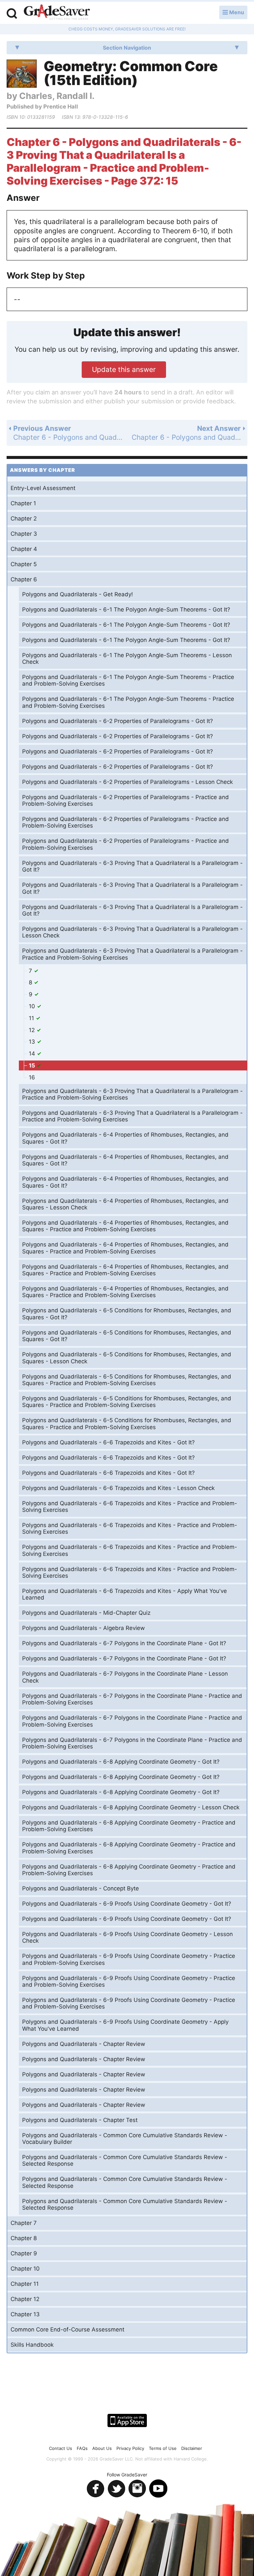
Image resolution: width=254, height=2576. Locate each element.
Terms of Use (163, 2448)
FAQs (82, 2448)
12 (33, 1030)
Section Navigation (127, 48)
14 (33, 1054)
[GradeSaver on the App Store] (127, 2420)
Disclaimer (192, 2448)
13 (33, 1042)
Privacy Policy (130, 2448)
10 (33, 1006)
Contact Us (61, 2448)
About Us (102, 2448)
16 (32, 1077)
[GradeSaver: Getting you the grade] (57, 13)
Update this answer (124, 369)
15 (33, 1065)
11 (32, 1018)
